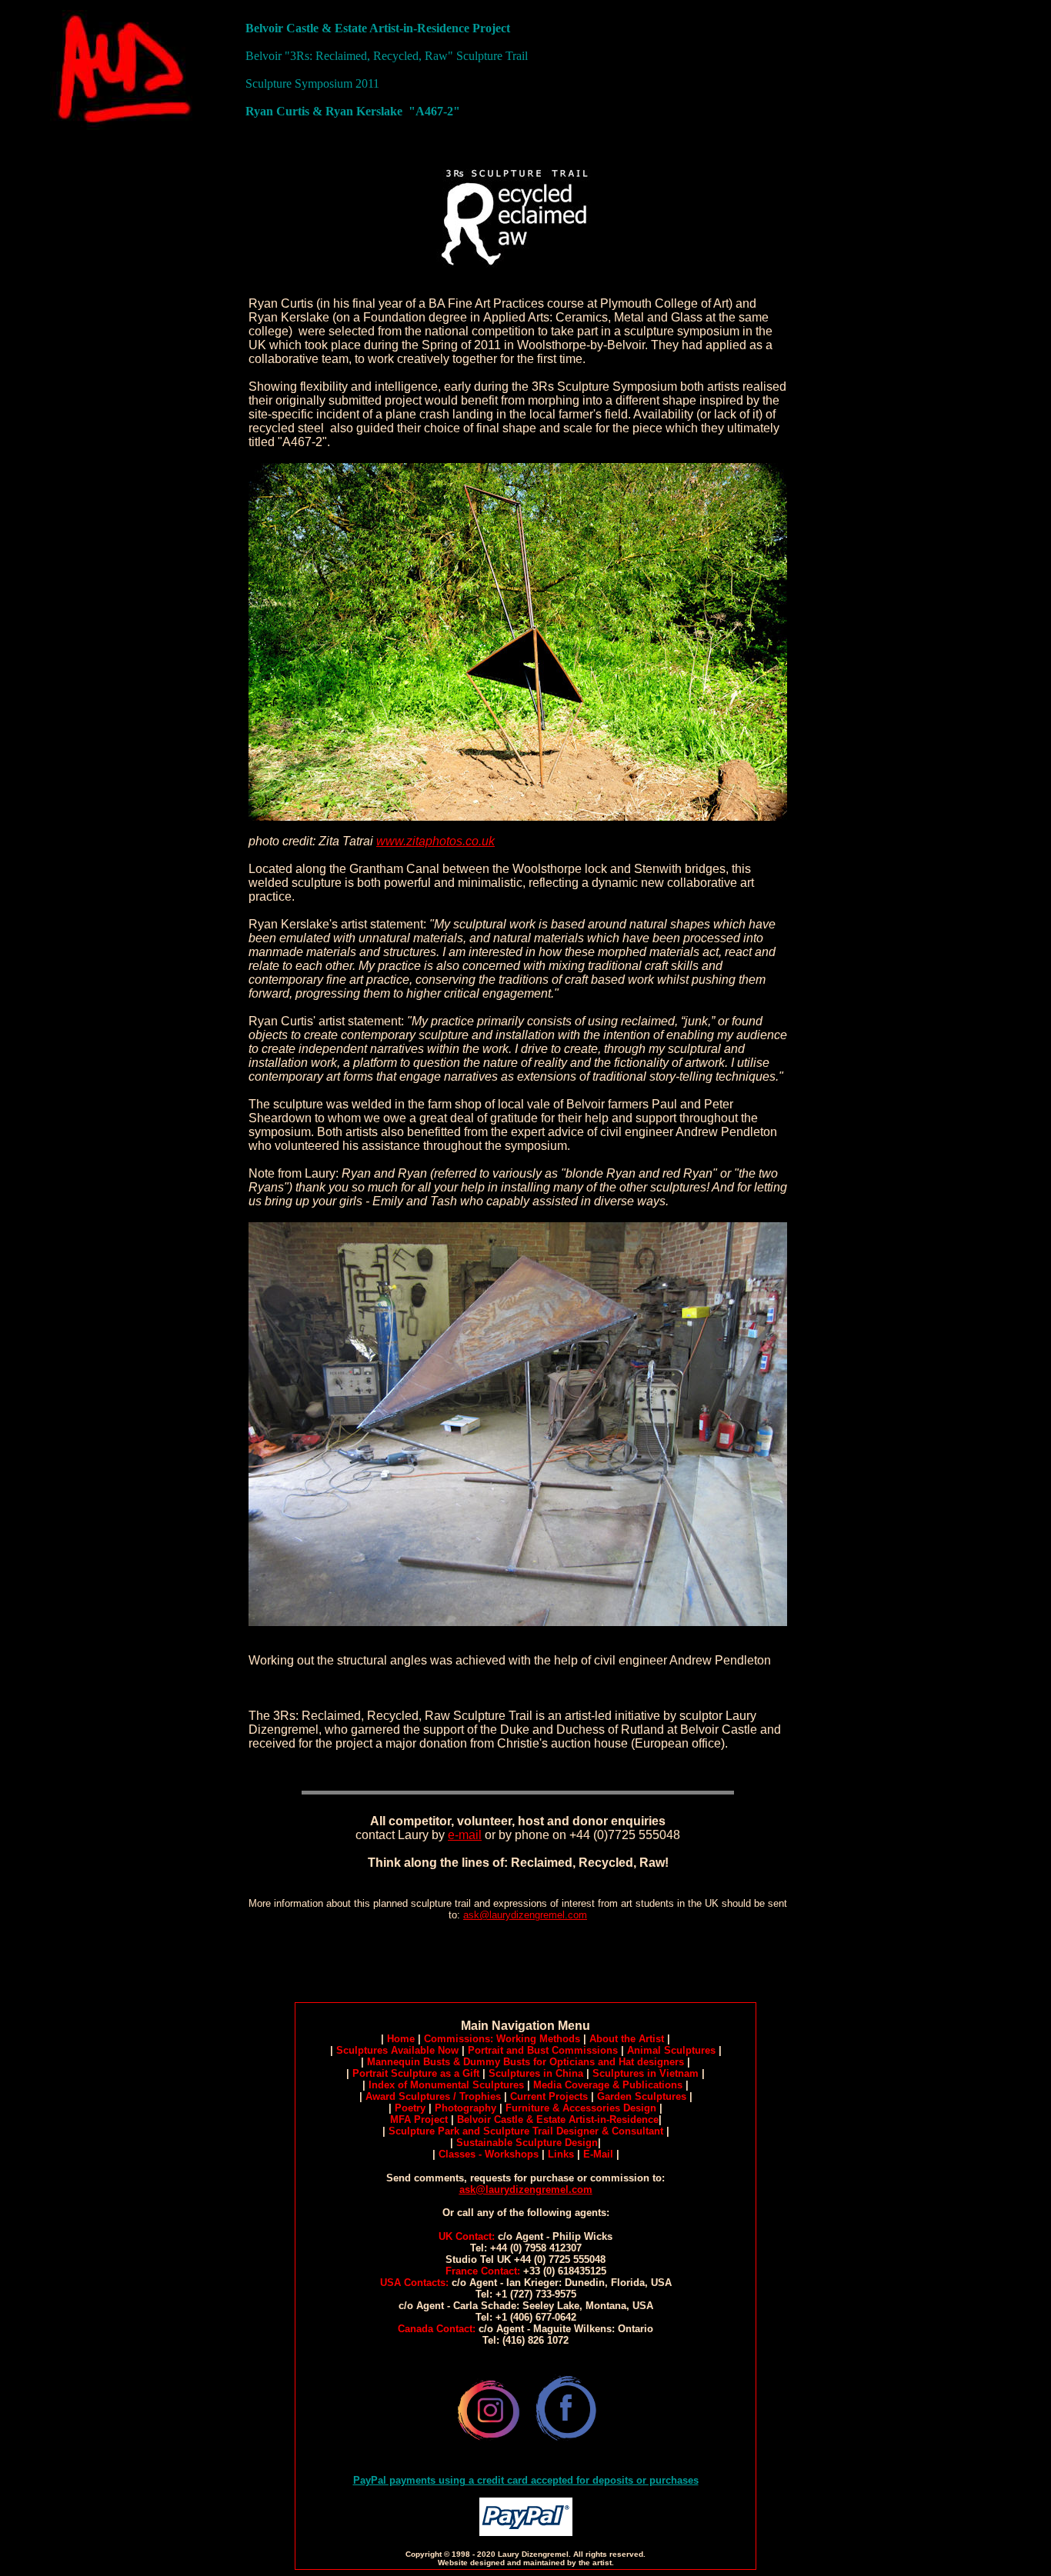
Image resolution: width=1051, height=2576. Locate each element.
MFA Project (419, 2119)
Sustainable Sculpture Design (527, 2143)
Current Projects (549, 2096)
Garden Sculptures (642, 2096)
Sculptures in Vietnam (646, 2073)
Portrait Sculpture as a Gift (416, 2073)
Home (401, 2039)
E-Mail (598, 2154)
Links (561, 2154)
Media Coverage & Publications (608, 2085)
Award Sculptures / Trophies (433, 2096)
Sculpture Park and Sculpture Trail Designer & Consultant (526, 2131)
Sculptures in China (536, 2073)
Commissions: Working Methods (502, 2039)
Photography (465, 2108)
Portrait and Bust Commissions (543, 2050)
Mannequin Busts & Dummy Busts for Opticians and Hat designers (525, 2062)
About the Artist (627, 2039)
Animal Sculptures (671, 2050)
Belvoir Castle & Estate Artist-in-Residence (558, 2119)
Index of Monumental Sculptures (446, 2085)
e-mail (465, 1835)
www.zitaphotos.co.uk (435, 841)
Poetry (410, 2108)
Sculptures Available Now (397, 2050)
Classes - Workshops (490, 2154)
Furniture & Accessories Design (581, 2108)
